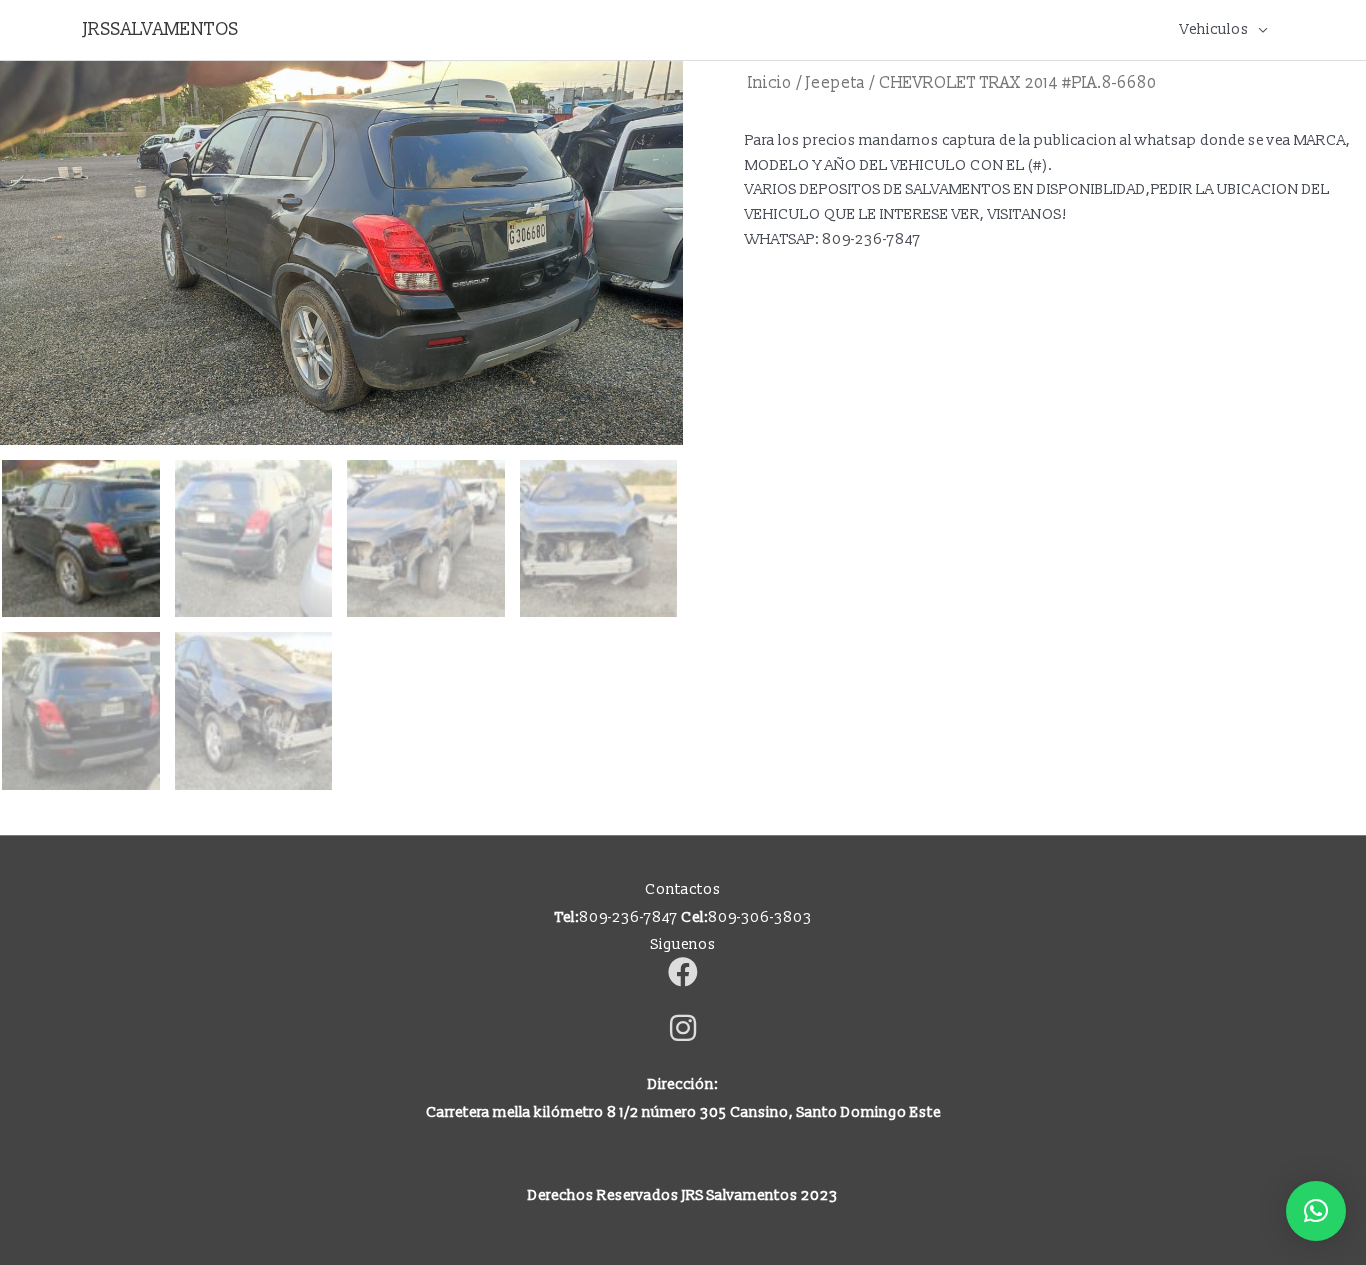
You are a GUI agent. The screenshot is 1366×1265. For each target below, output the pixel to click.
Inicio (770, 83)
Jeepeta (835, 83)
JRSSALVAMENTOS (161, 29)
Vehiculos (1214, 29)
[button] (1316, 1211)
